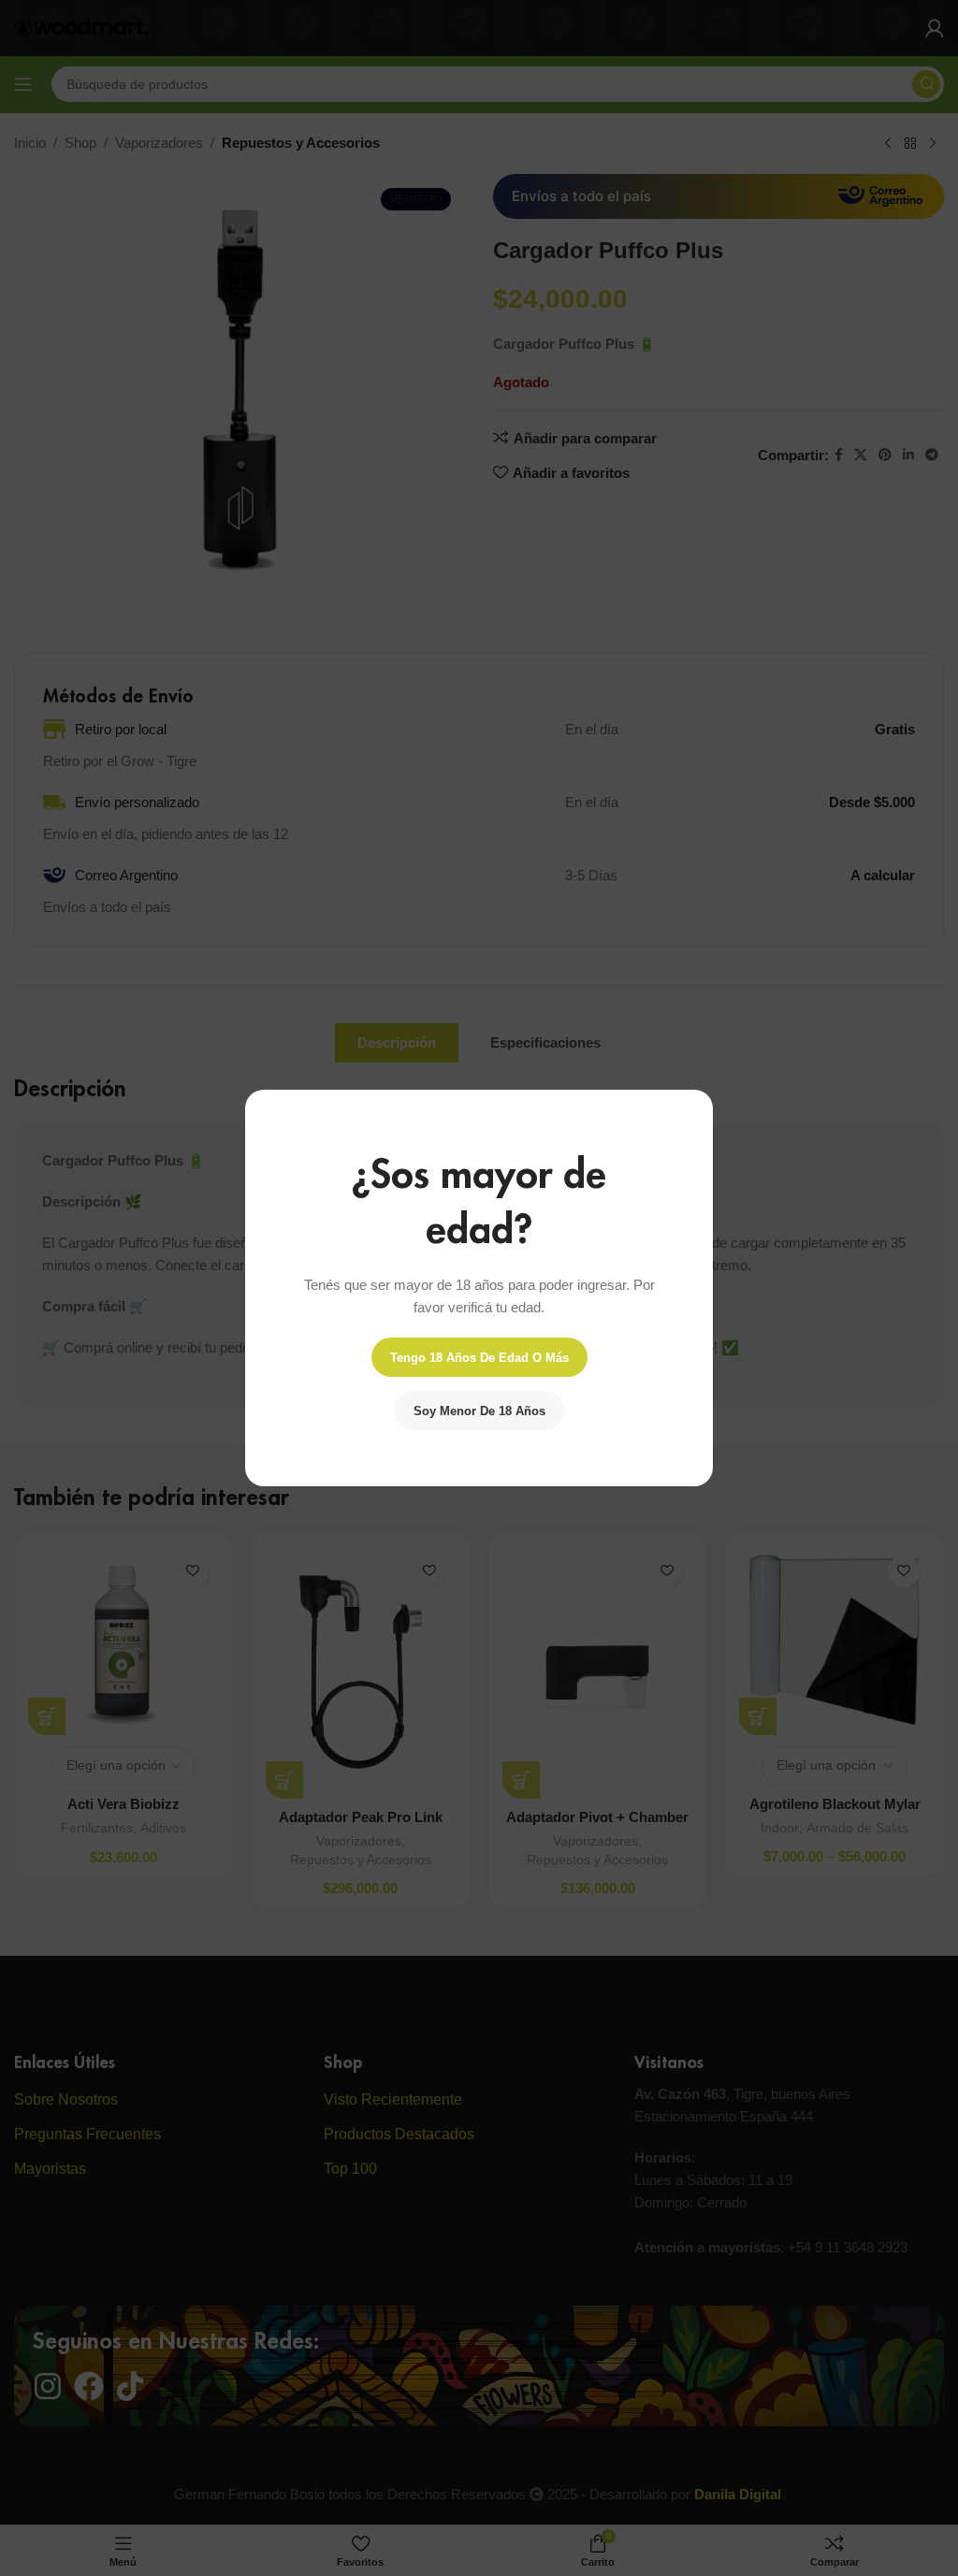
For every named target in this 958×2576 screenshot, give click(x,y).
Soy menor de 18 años (479, 1411)
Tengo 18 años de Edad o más (479, 1358)
